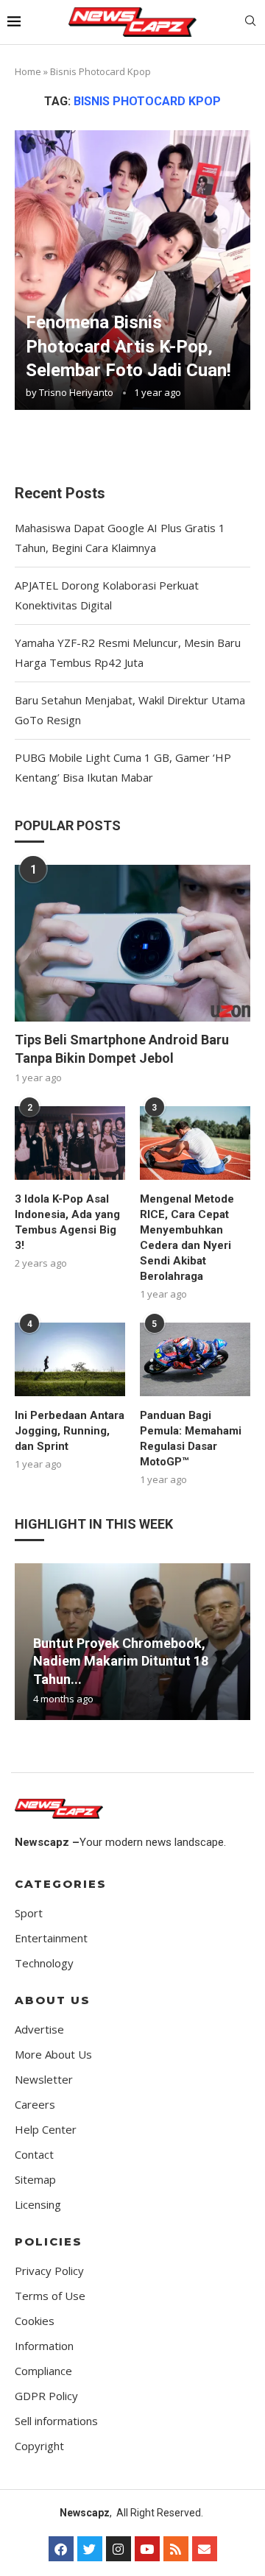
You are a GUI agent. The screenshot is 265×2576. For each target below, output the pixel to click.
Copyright (39, 2446)
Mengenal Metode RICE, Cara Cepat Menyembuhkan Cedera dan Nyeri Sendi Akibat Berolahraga (187, 1238)
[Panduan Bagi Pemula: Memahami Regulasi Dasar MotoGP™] (195, 1359)
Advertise (39, 2030)
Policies (49, 2241)
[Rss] (176, 2549)
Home (28, 71)
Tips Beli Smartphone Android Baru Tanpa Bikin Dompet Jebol (122, 1049)
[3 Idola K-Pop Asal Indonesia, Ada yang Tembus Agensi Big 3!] (70, 1143)
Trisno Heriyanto (76, 392)
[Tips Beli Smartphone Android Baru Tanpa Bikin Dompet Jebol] (132, 943)
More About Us (53, 2055)
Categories (61, 1884)
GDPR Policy (46, 2396)
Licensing (38, 2205)
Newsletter (44, 2080)
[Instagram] (119, 2549)
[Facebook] (61, 2549)
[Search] (250, 22)
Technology (44, 1963)
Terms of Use (50, 2296)
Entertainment (51, 1938)
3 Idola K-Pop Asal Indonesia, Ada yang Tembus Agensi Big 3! (67, 1222)
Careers (35, 2105)
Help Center (46, 2130)
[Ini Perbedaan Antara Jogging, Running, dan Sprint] (70, 1359)
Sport (29, 1913)
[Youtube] (147, 2549)
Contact (34, 2155)
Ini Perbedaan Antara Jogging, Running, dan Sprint (70, 1431)
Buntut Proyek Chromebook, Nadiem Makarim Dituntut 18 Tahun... (121, 1661)
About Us (53, 2000)
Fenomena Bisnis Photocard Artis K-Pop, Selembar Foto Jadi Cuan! (128, 346)
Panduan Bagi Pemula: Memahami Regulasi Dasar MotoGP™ (191, 1439)
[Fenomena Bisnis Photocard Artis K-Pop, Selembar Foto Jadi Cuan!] (132, 270)
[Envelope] (205, 2549)
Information (44, 2346)
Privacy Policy (49, 2271)
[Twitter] (90, 2549)
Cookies (35, 2321)
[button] (28, 1641)
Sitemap (35, 2180)
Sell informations (56, 2421)
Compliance (43, 2371)
